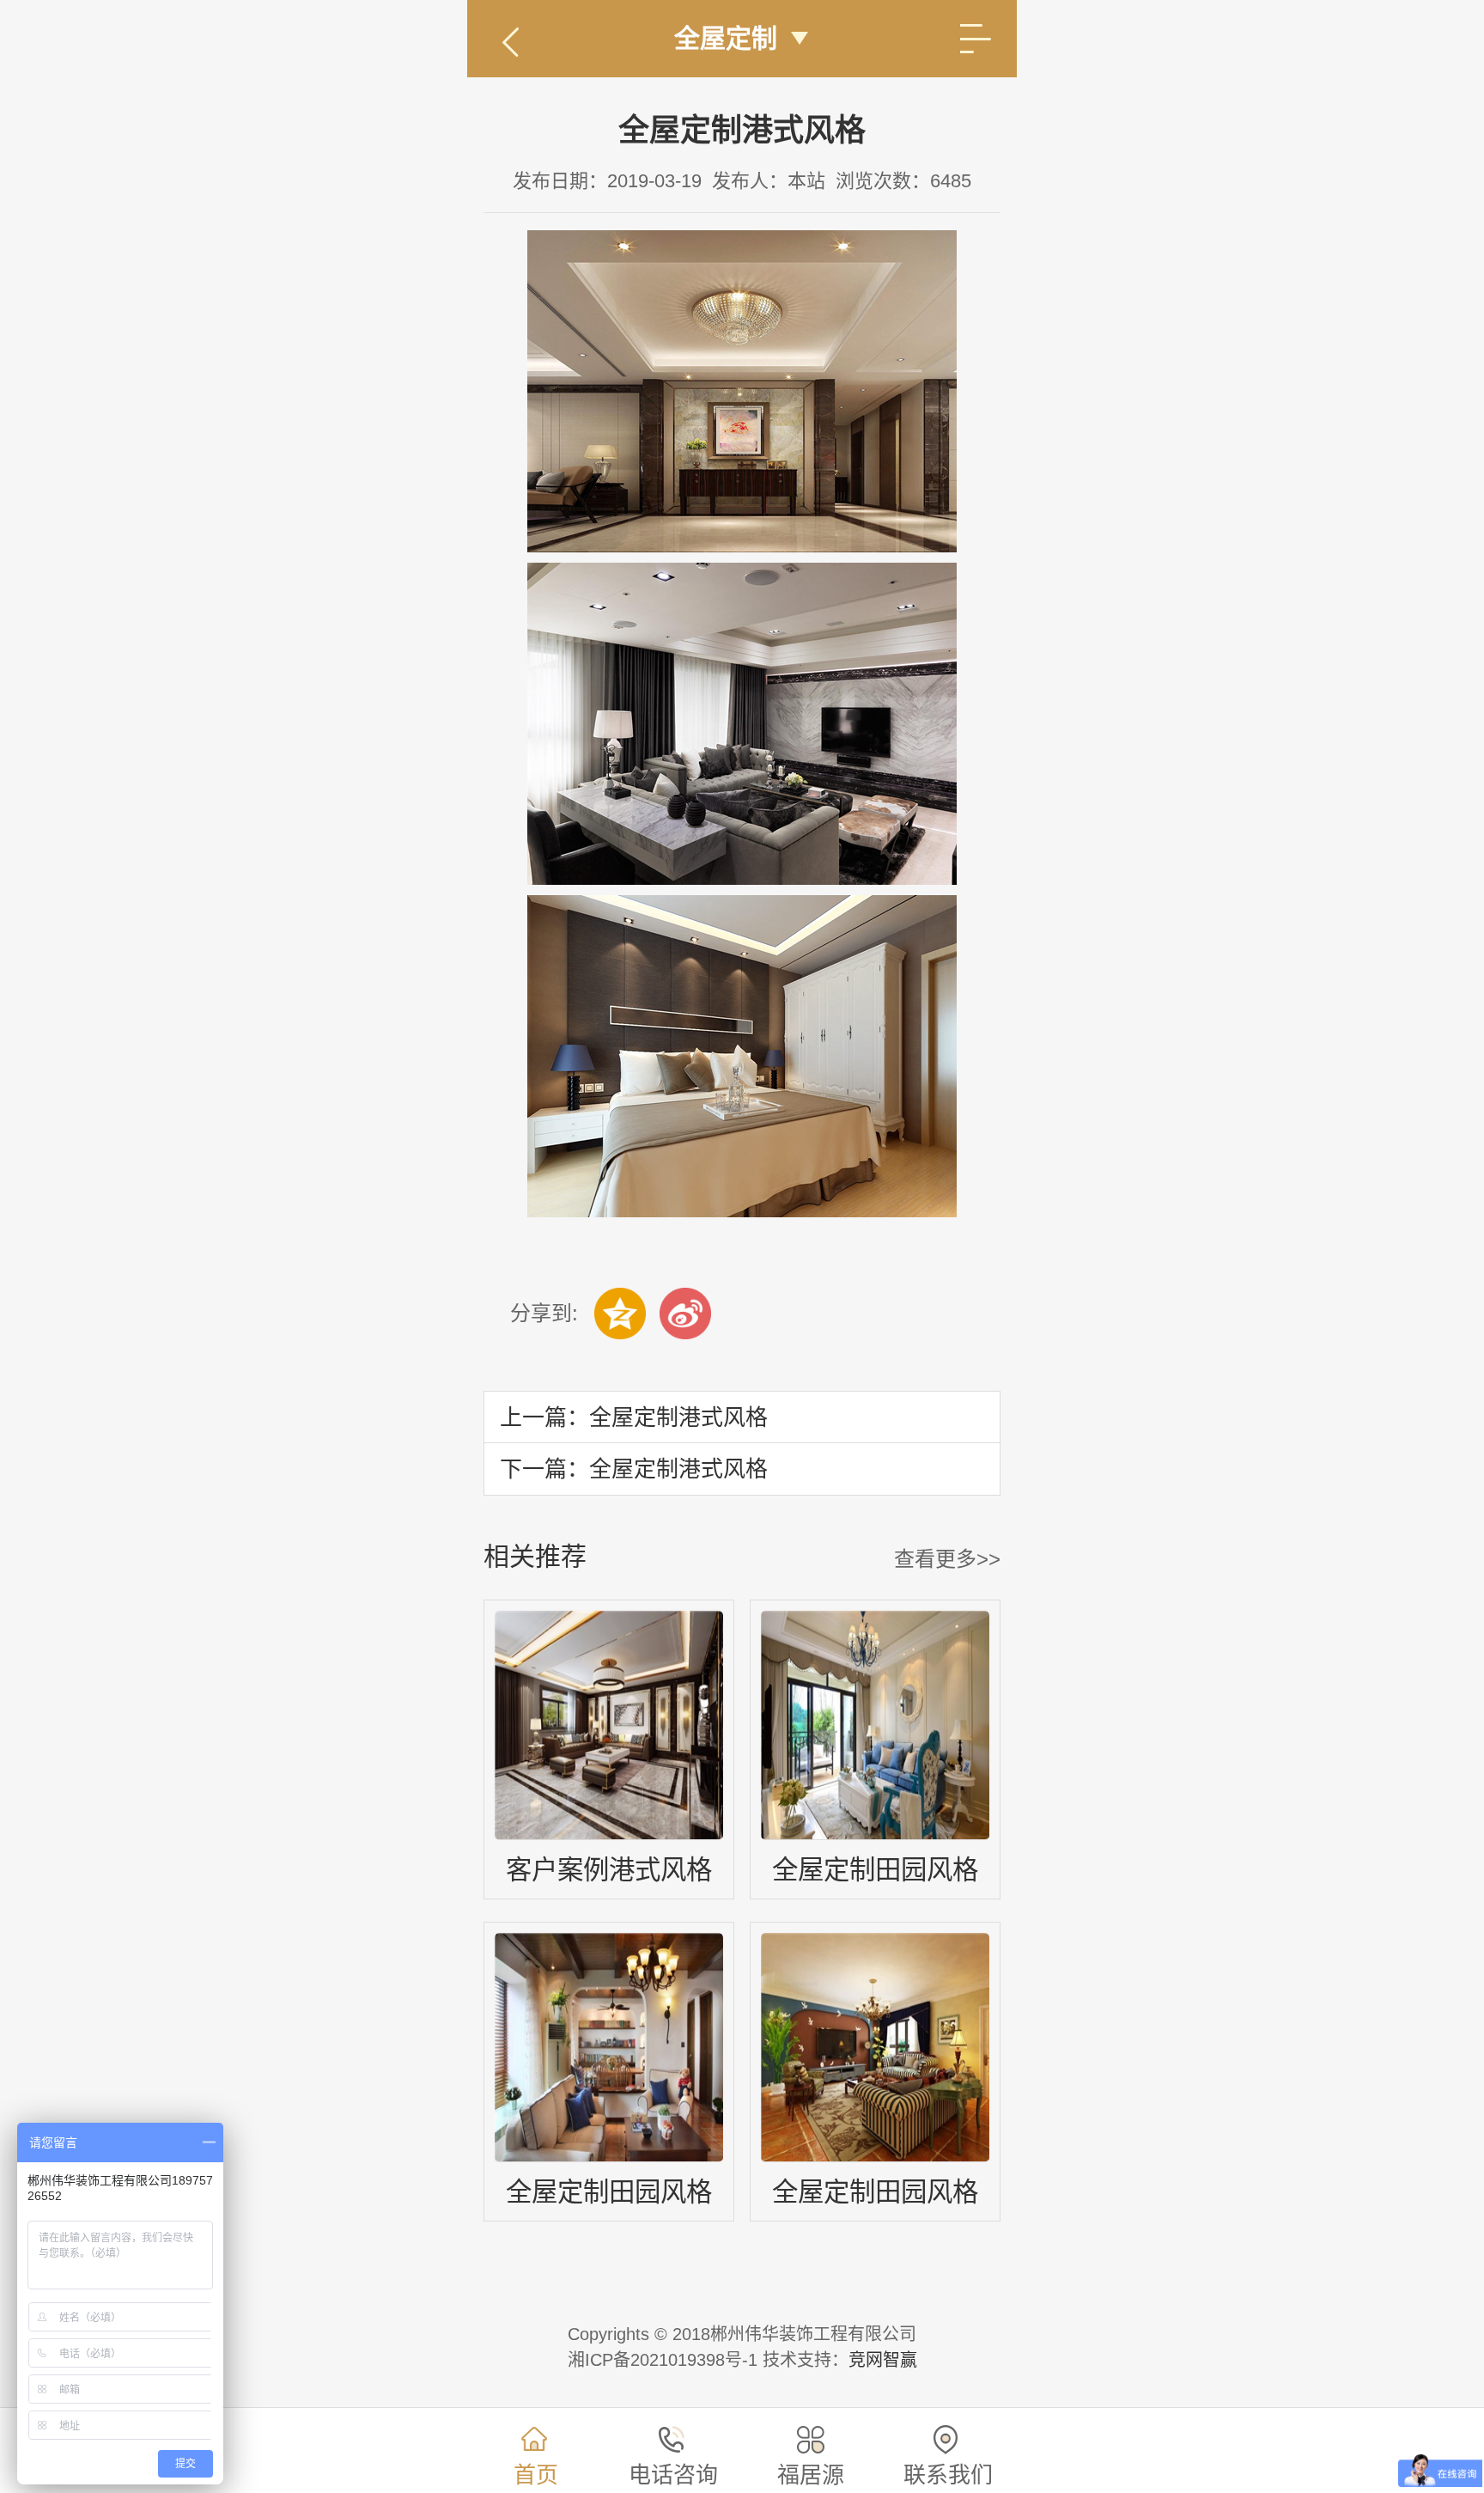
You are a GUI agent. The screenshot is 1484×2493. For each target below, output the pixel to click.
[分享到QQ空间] (620, 1314)
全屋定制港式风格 (678, 1417)
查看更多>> (947, 1559)
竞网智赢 (883, 2360)
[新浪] (685, 1314)
